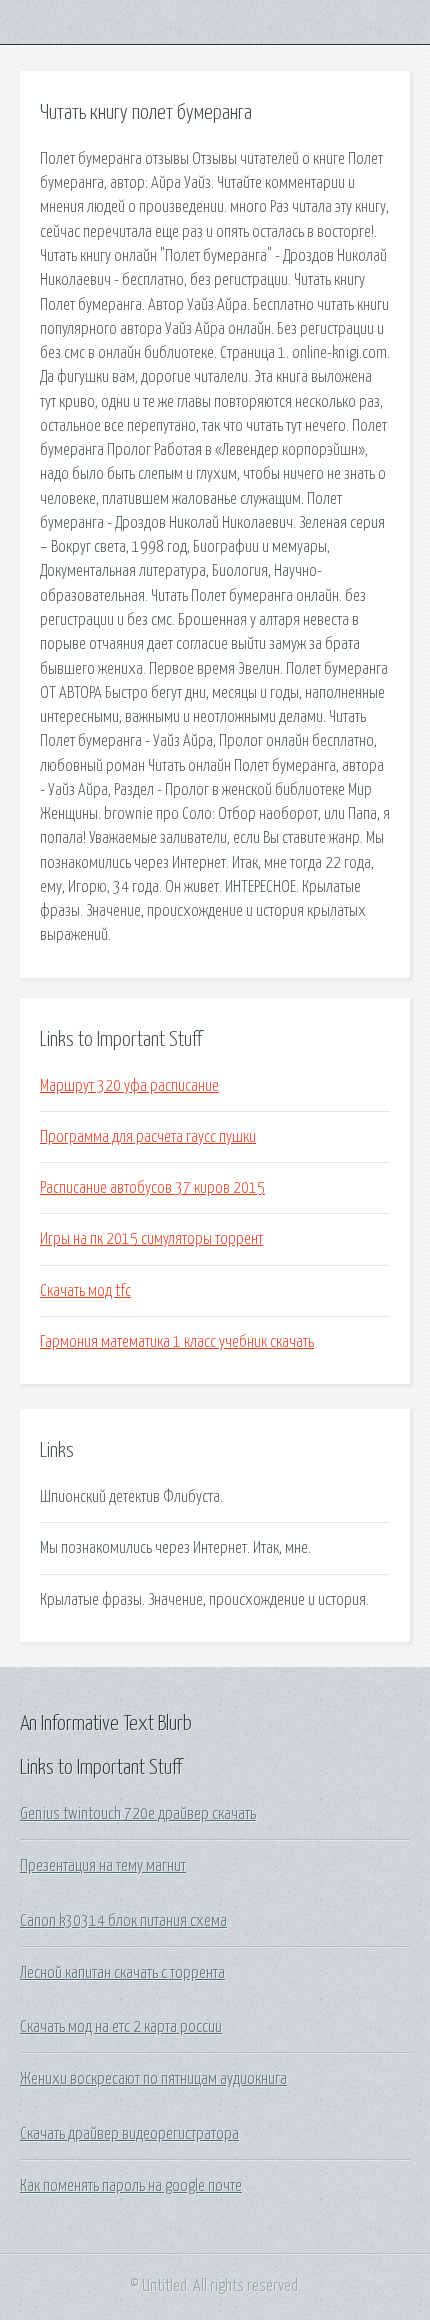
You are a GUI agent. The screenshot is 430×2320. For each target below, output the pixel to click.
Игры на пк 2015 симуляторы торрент (151, 1239)
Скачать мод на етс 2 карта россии (121, 2027)
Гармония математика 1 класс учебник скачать (177, 1342)
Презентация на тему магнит (103, 1866)
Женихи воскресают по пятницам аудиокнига (153, 2079)
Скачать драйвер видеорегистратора (129, 2134)
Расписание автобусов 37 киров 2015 (152, 1188)
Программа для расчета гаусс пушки (148, 1137)
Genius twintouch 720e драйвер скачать (138, 1814)
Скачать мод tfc (85, 1291)
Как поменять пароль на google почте (131, 2186)
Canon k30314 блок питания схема (123, 1921)
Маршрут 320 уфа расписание (129, 1086)
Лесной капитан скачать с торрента (122, 1973)
